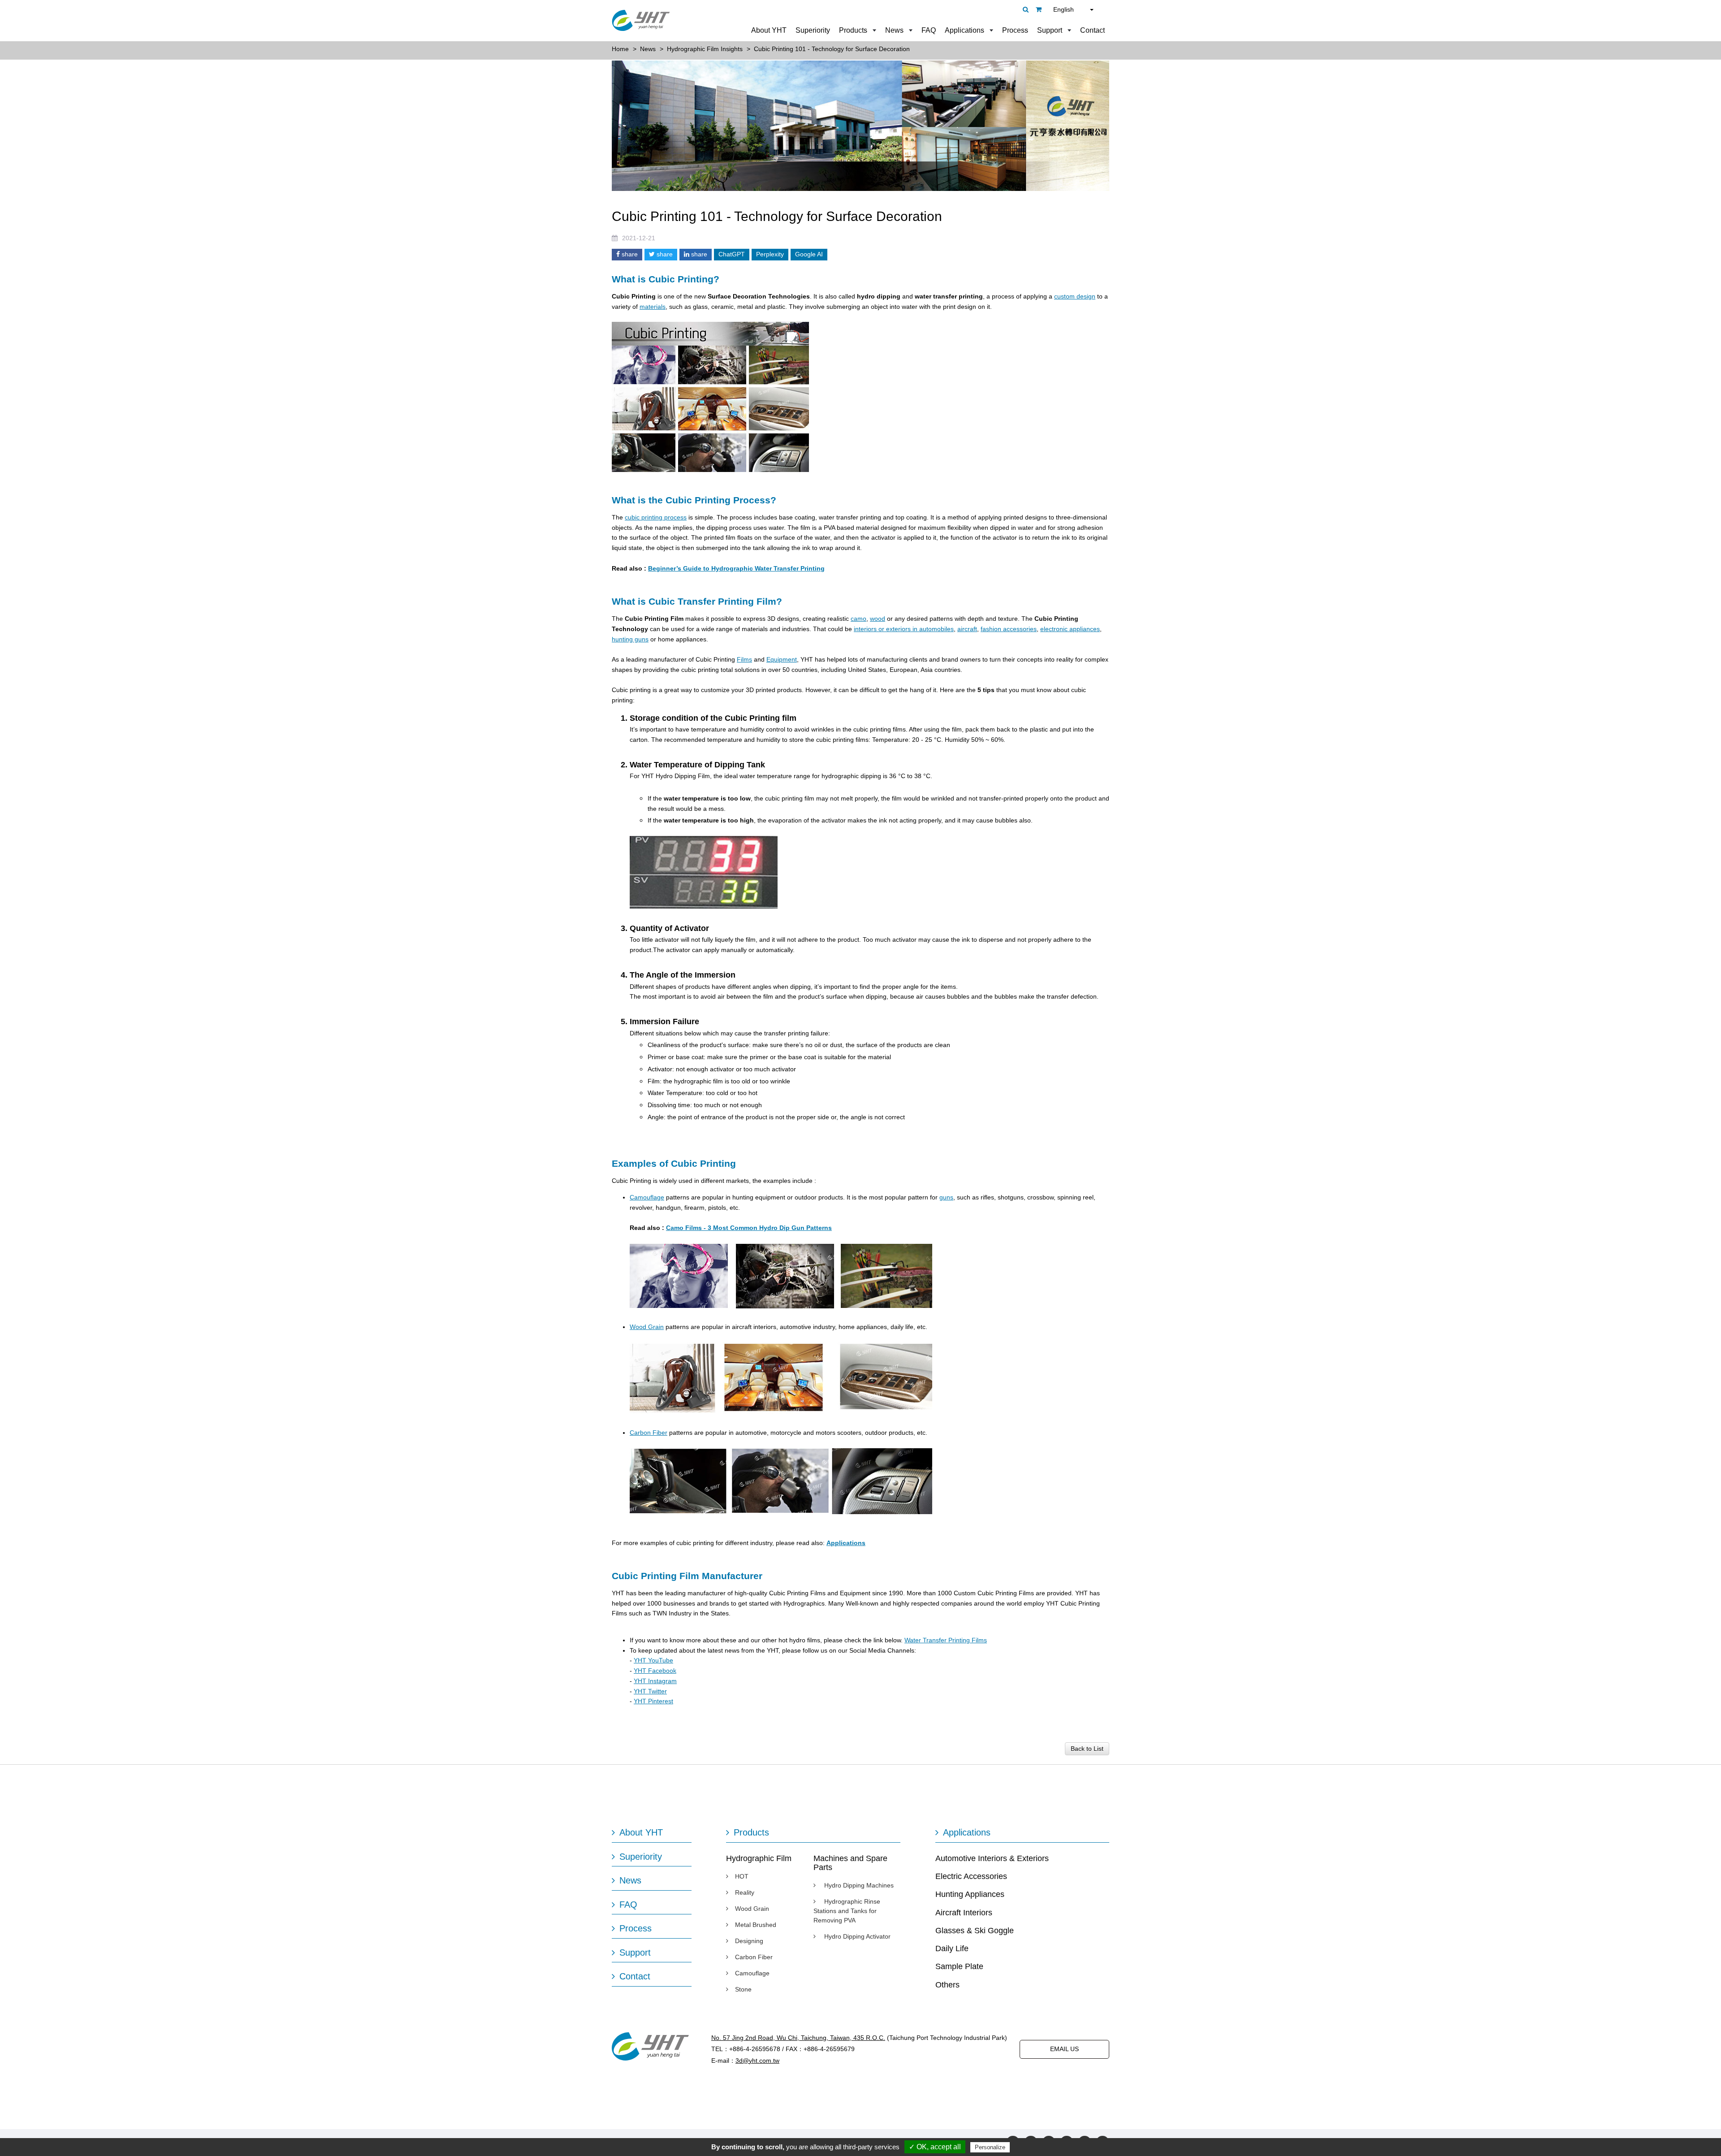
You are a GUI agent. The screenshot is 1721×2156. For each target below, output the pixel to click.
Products (853, 30)
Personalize (990, 2147)
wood (878, 619)
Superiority (813, 30)
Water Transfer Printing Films (946, 1640)
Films (744, 659)
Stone (743, 1989)
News (894, 30)
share (629, 254)
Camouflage (647, 1197)
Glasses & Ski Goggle (975, 1931)
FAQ (929, 30)
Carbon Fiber (649, 1433)
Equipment (782, 659)
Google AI (809, 254)
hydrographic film (698, 1081)
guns (946, 1197)
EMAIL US (1064, 2049)
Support (1050, 30)
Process (1015, 30)
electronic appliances (1070, 629)
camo (858, 619)
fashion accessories (1009, 629)
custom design (1075, 296)
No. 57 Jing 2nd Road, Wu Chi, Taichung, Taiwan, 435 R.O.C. (798, 2038)
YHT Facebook (655, 1671)
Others (947, 1985)
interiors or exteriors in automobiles (904, 629)
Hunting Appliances (970, 1894)
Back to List (1087, 1749)
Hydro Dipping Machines (858, 1885)
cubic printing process (656, 517)
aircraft (967, 629)
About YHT (769, 30)
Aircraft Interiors (964, 1913)
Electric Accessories (971, 1876)
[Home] (641, 20)
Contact (1092, 30)
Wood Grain (647, 1327)
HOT (742, 1876)
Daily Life (952, 1948)
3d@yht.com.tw (757, 2061)
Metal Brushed (756, 1925)
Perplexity (770, 254)
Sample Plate (959, 1966)
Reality (745, 1892)
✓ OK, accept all (935, 2147)
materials (653, 307)
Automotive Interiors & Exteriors (992, 1858)
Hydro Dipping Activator (856, 1936)
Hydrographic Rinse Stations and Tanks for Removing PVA (847, 1911)
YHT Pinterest (653, 1701)
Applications (964, 30)
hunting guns (630, 639)
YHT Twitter (650, 1691)
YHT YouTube (653, 1660)
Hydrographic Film (759, 1858)
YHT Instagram (655, 1681)
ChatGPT (732, 254)
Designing (749, 1941)
